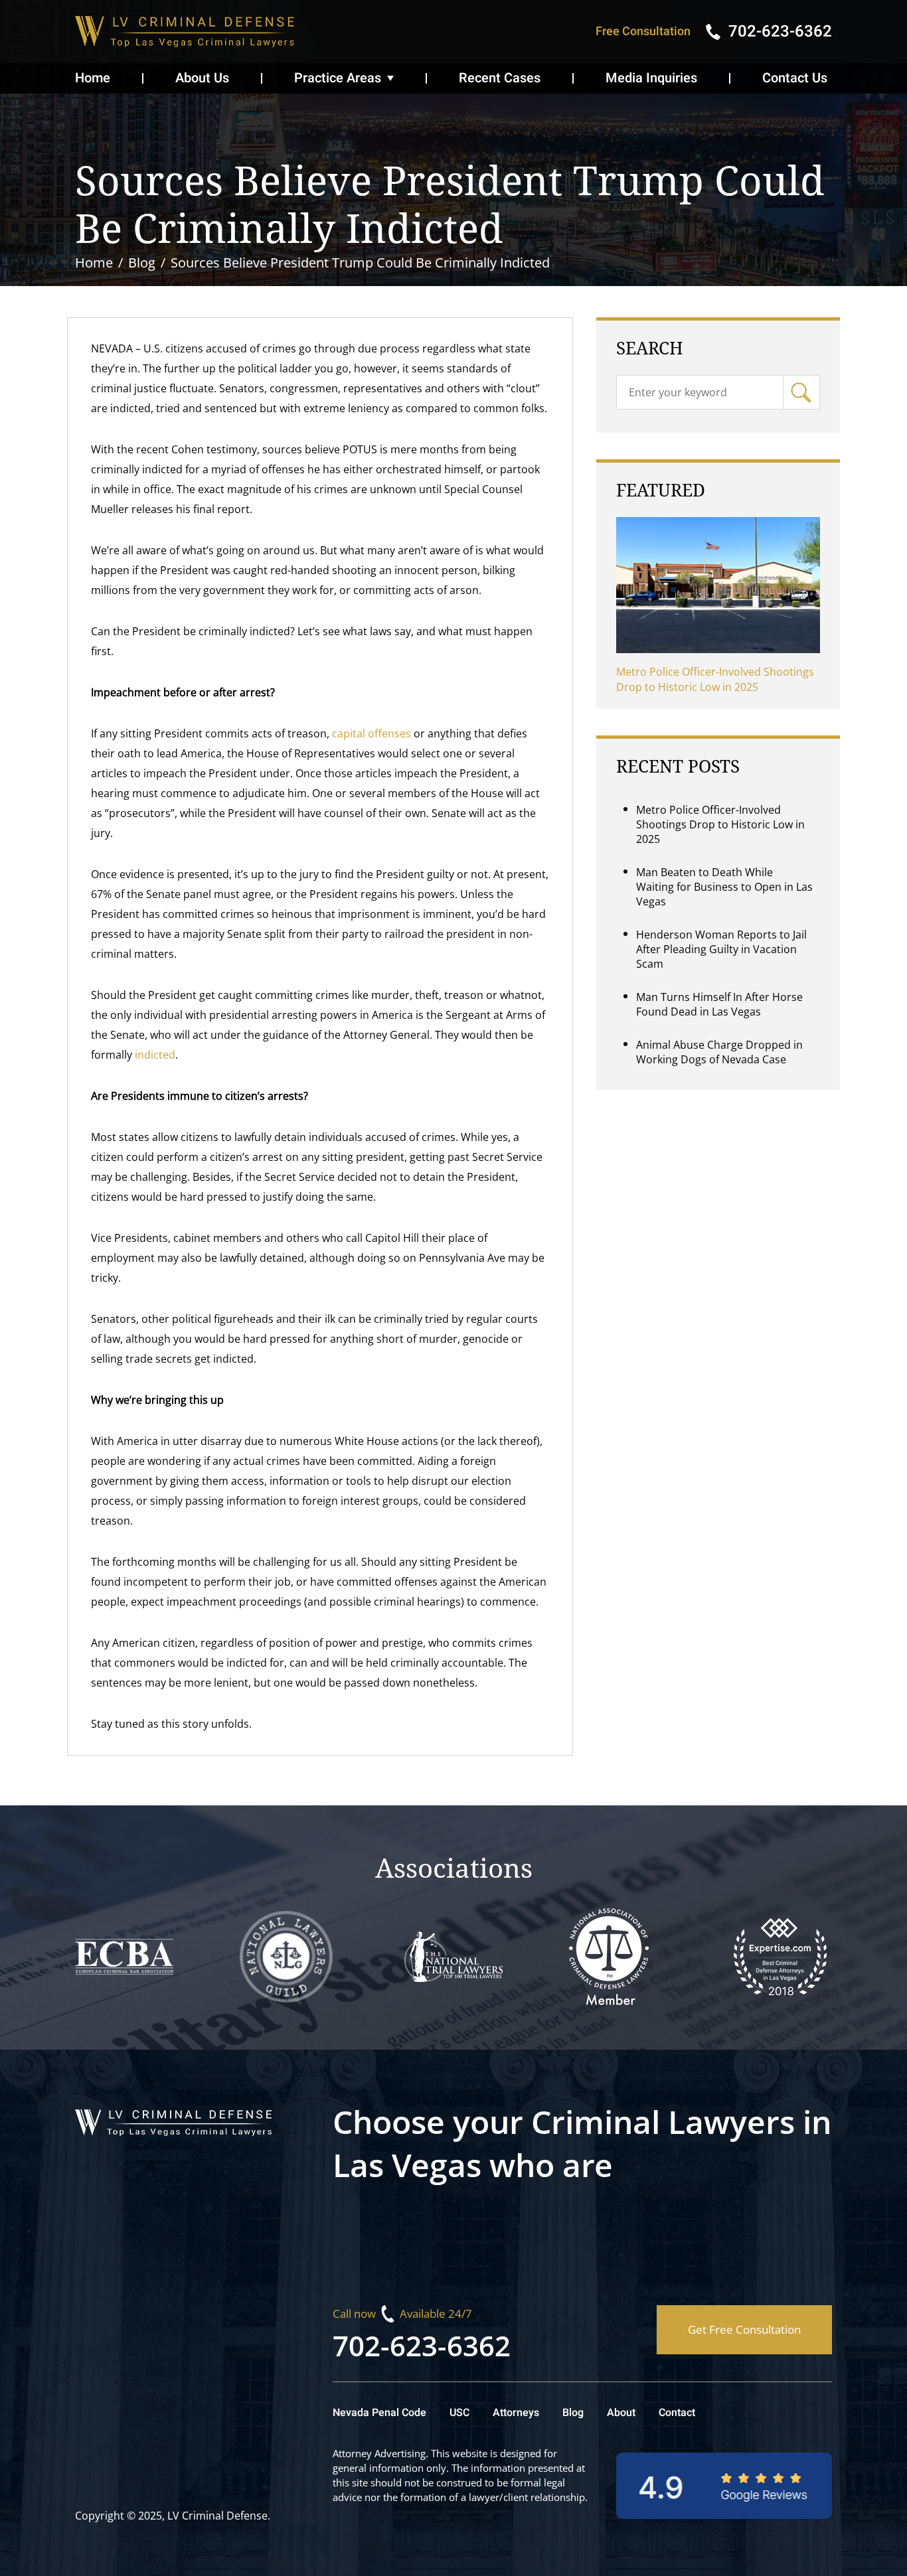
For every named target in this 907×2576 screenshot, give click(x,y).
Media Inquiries (651, 78)
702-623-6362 (422, 2345)
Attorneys (516, 2413)
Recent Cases (500, 78)
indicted (154, 1055)
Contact (677, 2413)
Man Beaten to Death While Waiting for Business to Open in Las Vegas (724, 887)
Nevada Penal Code (379, 2413)
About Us (202, 78)
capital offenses (370, 733)
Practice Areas (338, 78)
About (621, 2413)
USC (459, 2413)
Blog (573, 2413)
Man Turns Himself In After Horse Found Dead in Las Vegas (719, 1004)
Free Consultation (643, 32)
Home (93, 78)
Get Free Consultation (744, 2329)
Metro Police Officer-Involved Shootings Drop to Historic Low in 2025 (715, 679)
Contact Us (795, 78)
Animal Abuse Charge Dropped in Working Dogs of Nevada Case (719, 1052)
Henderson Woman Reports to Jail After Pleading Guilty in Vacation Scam (721, 949)
